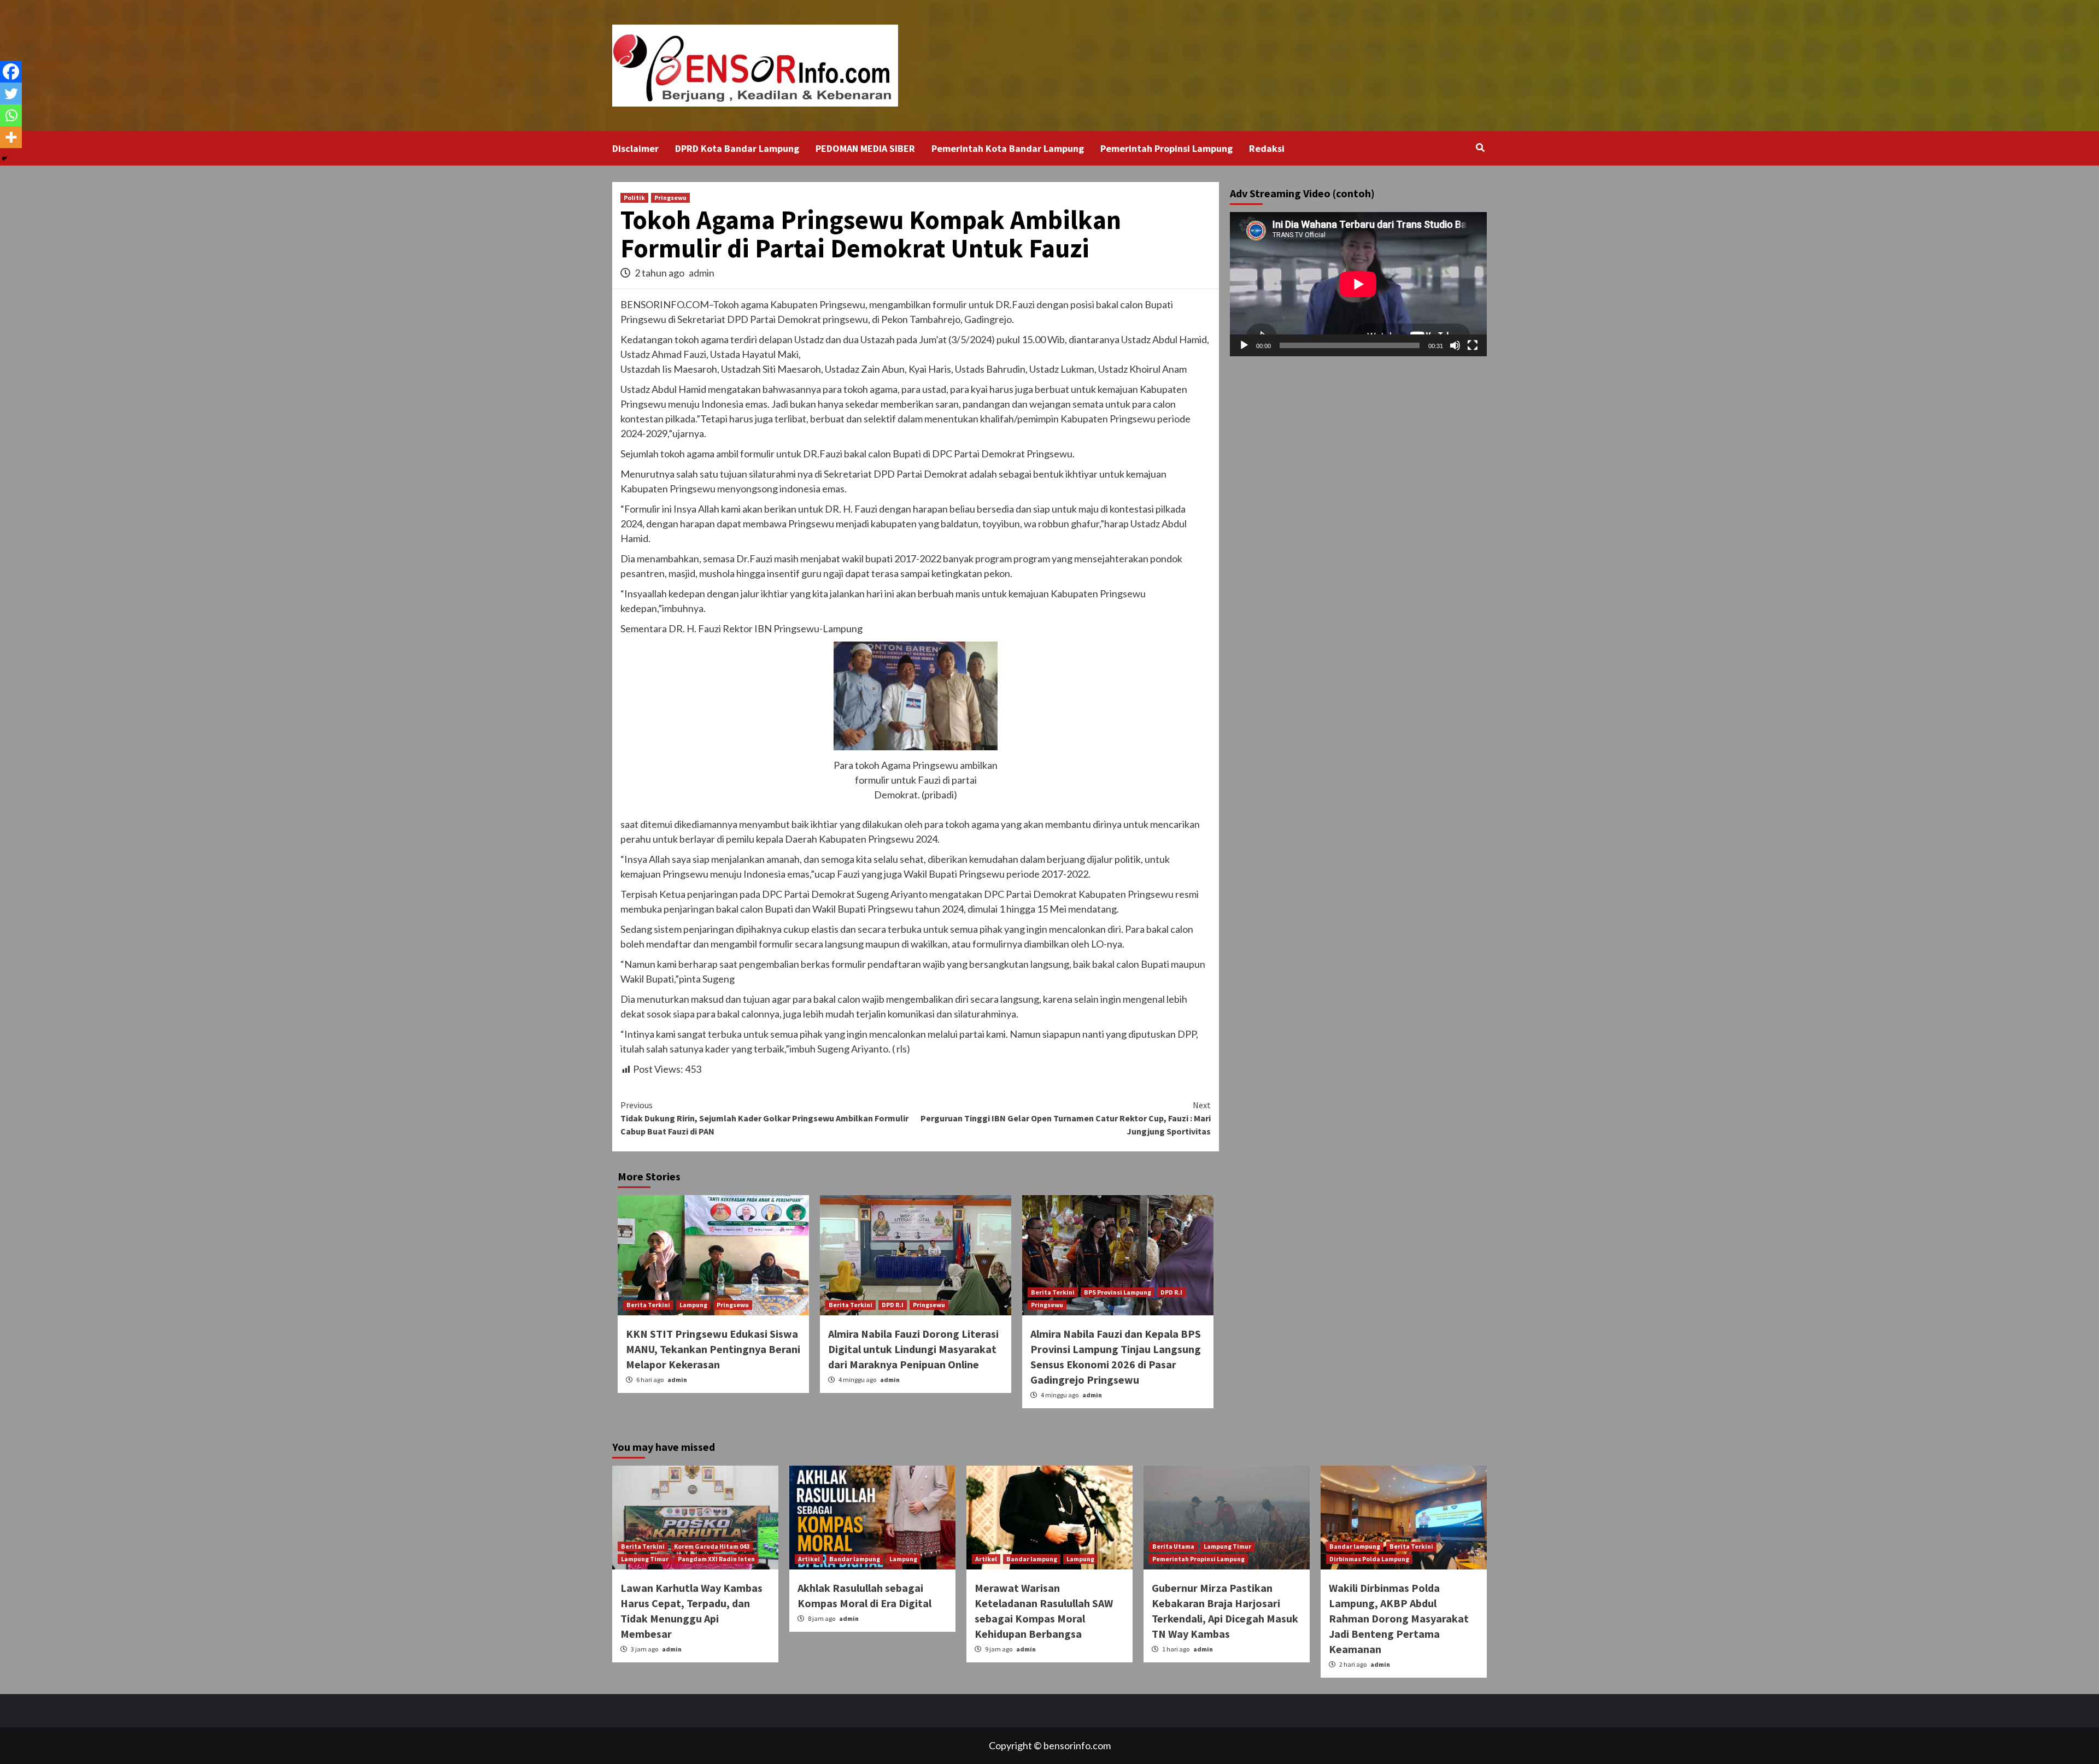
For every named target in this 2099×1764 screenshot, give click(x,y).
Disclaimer (635, 148)
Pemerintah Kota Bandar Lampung (1008, 148)
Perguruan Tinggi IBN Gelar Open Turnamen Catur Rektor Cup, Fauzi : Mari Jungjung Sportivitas (1066, 1118)
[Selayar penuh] (1473, 345)
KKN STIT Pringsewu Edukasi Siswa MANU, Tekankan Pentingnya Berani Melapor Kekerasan (713, 1349)
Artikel (809, 1559)
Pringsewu (670, 198)
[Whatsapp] (11, 115)
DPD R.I (893, 1305)
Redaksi (1267, 148)
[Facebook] (11, 72)
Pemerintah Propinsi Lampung (1166, 148)
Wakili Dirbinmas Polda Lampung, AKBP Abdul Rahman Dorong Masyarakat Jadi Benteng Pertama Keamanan (1399, 1618)
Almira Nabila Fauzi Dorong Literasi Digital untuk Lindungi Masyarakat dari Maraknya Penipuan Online (913, 1349)
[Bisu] (1455, 345)
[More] (11, 137)
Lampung (693, 1305)
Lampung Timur (645, 1559)
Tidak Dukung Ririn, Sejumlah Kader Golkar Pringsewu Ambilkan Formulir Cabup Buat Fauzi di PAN (764, 1118)
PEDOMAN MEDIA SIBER (865, 148)
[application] (1358, 284)
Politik (634, 198)
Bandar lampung (855, 1559)
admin (702, 273)
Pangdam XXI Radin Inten (716, 1559)
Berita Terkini (648, 1305)
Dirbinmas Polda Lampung (1369, 1559)
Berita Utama (1173, 1546)
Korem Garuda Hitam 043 (712, 1546)
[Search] (1480, 148)
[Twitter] (11, 93)
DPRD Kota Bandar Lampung (737, 148)
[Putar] (1244, 345)
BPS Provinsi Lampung (1118, 1292)
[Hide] (4, 158)
